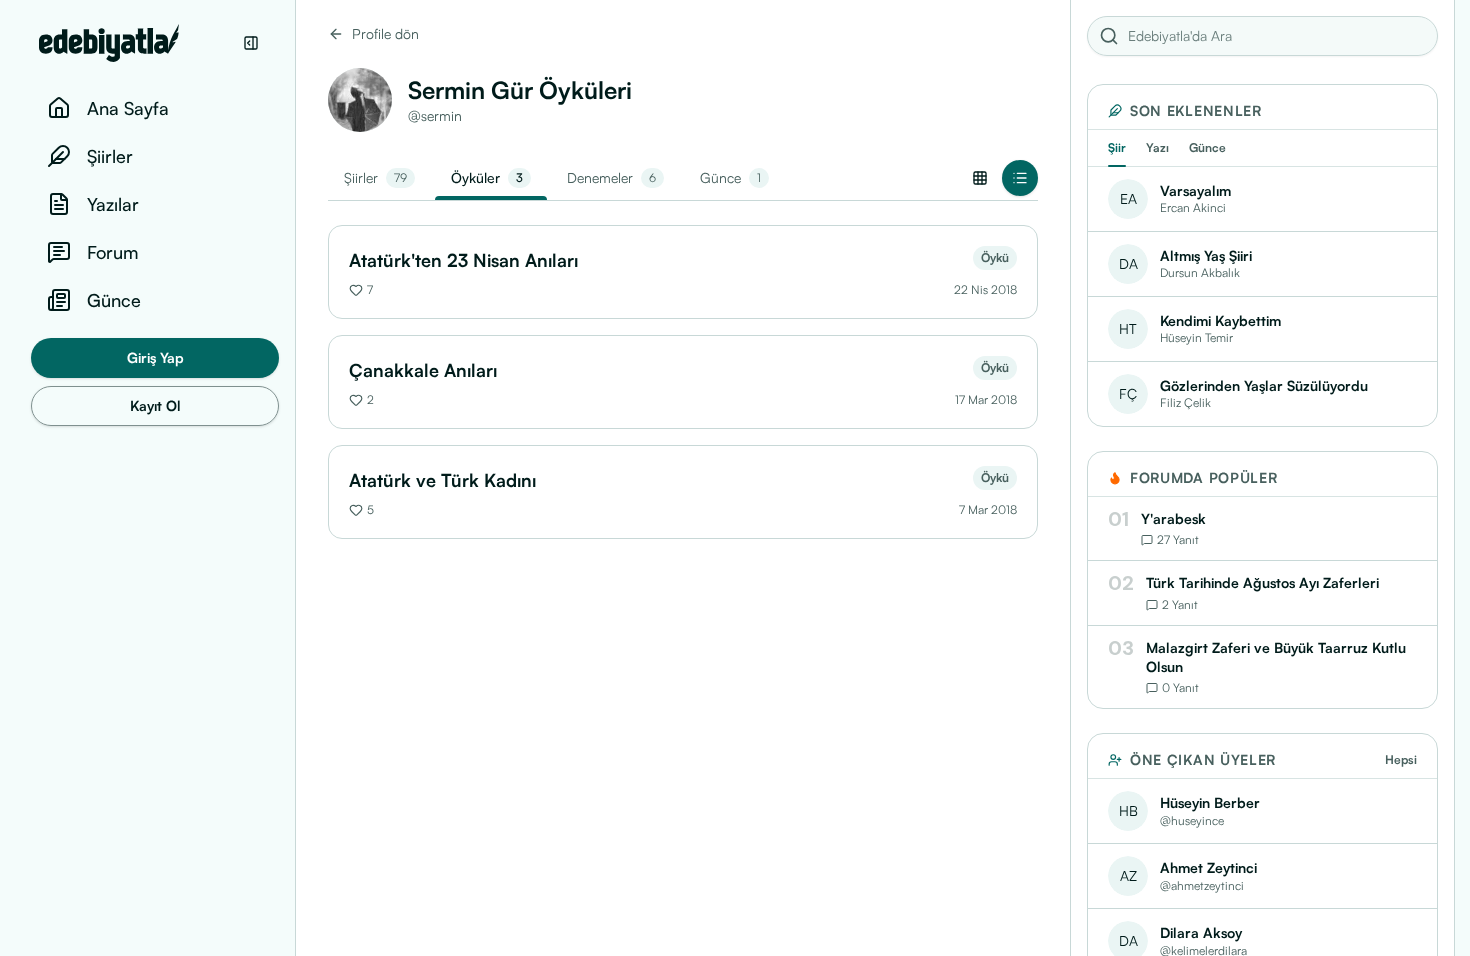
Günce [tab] (1207, 147)
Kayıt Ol (155, 405)
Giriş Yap (155, 357)
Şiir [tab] (1117, 147)
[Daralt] (251, 43)
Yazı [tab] (1157, 147)
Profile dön (385, 33)
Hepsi (1401, 759)
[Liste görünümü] (1020, 178)
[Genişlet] (295, 478)
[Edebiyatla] (135, 43)
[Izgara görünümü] (980, 178)
